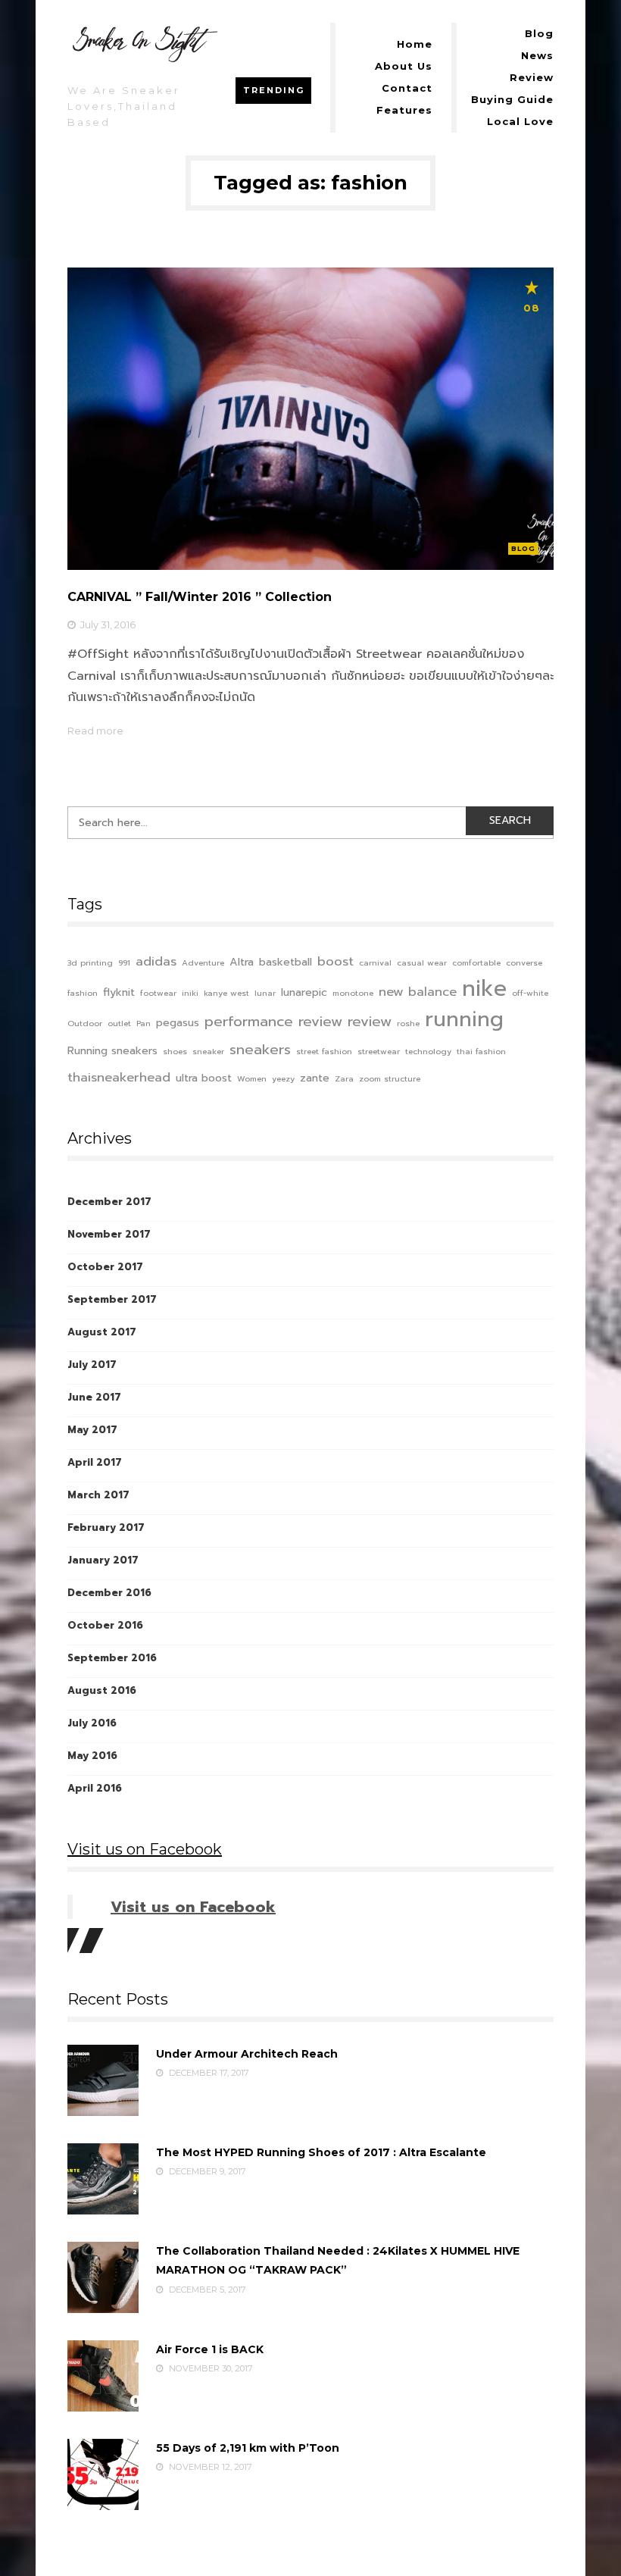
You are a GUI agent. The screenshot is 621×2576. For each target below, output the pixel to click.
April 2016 (95, 1788)
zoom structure (390, 1078)
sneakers (260, 1050)
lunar (265, 993)
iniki (190, 993)
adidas (156, 961)
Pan (144, 1023)
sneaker (208, 1051)
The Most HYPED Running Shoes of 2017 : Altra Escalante (321, 2152)
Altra (242, 962)
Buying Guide (512, 99)
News (537, 55)
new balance (418, 992)
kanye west (226, 993)
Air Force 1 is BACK (210, 2349)
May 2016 (92, 1756)
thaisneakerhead (119, 1077)
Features (404, 110)
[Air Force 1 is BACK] (103, 2376)
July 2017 (92, 1365)
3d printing (90, 962)
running (464, 1020)
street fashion (324, 1051)
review (370, 1022)
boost (335, 961)
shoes (175, 1051)
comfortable (476, 962)
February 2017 (106, 1527)
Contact (407, 88)
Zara (344, 1078)
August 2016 (102, 1690)
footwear (158, 993)
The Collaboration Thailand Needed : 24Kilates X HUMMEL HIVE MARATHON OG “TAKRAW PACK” (338, 2260)
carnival (375, 962)
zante (315, 1078)
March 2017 (98, 1495)
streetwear (379, 1051)
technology (428, 1051)
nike (484, 989)
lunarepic (304, 992)
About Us (404, 66)
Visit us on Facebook (145, 1849)
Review (532, 77)
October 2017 (105, 1267)
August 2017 (102, 1332)
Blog (539, 33)
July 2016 (92, 1723)
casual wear (422, 962)
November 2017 (109, 1234)
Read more (95, 731)
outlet (119, 1023)
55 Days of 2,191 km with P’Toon (248, 2448)
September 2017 (112, 1299)
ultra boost (204, 1078)
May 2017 (92, 1430)
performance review (273, 1022)
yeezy (283, 1078)
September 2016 (112, 1658)
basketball (286, 962)
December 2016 (109, 1593)
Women (252, 1078)
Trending (274, 90)
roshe (408, 1023)
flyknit (119, 992)
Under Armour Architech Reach (247, 2054)
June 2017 (94, 1397)
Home (415, 44)
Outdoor (85, 1023)
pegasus (178, 1022)
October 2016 (105, 1625)
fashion (83, 993)
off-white (530, 993)
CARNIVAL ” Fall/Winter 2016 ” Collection (200, 597)
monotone (353, 993)
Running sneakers (112, 1050)
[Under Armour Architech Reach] (103, 2080)
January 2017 (103, 1560)
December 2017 (109, 1202)
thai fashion (481, 1051)
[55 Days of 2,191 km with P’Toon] (103, 2474)
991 (124, 962)
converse (524, 962)
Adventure (203, 962)
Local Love (520, 121)
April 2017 (95, 1462)
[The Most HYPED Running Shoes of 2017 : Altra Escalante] (103, 2179)
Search (510, 820)
